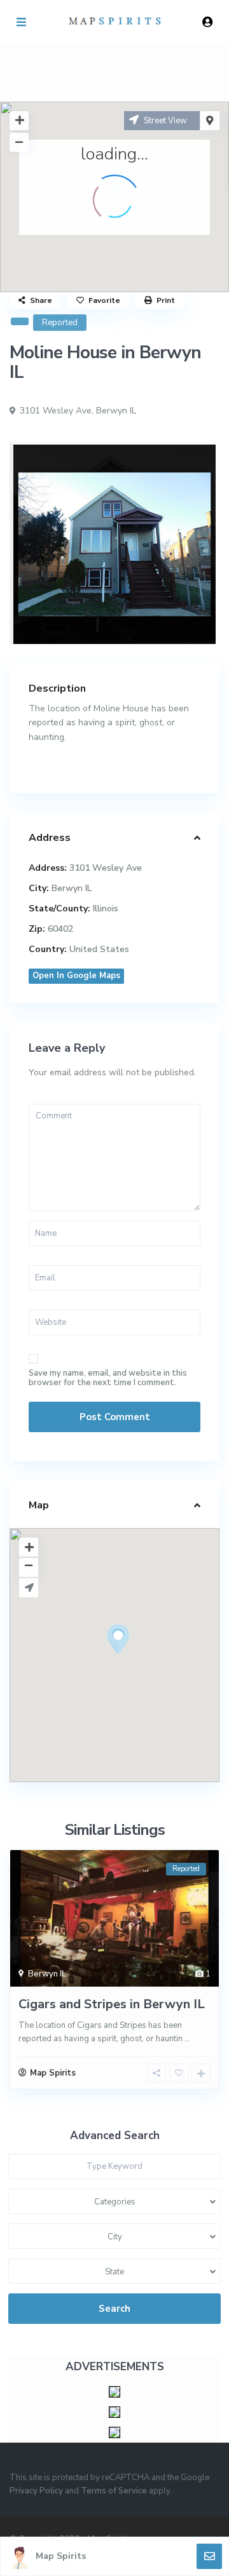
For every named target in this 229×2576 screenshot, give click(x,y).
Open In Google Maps (76, 976)
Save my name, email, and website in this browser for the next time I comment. (108, 1378)
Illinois (106, 909)
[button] (142, 1661)
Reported (60, 323)
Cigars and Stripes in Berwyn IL (112, 2004)
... (187, 2039)
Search (114, 2309)
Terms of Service (114, 2491)
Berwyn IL (116, 411)
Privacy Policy (36, 2491)
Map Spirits (61, 2556)
